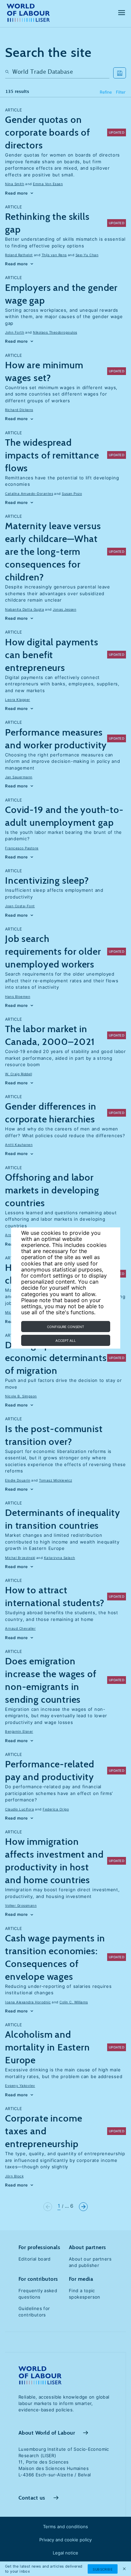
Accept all (66, 1341)
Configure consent (65, 1327)
